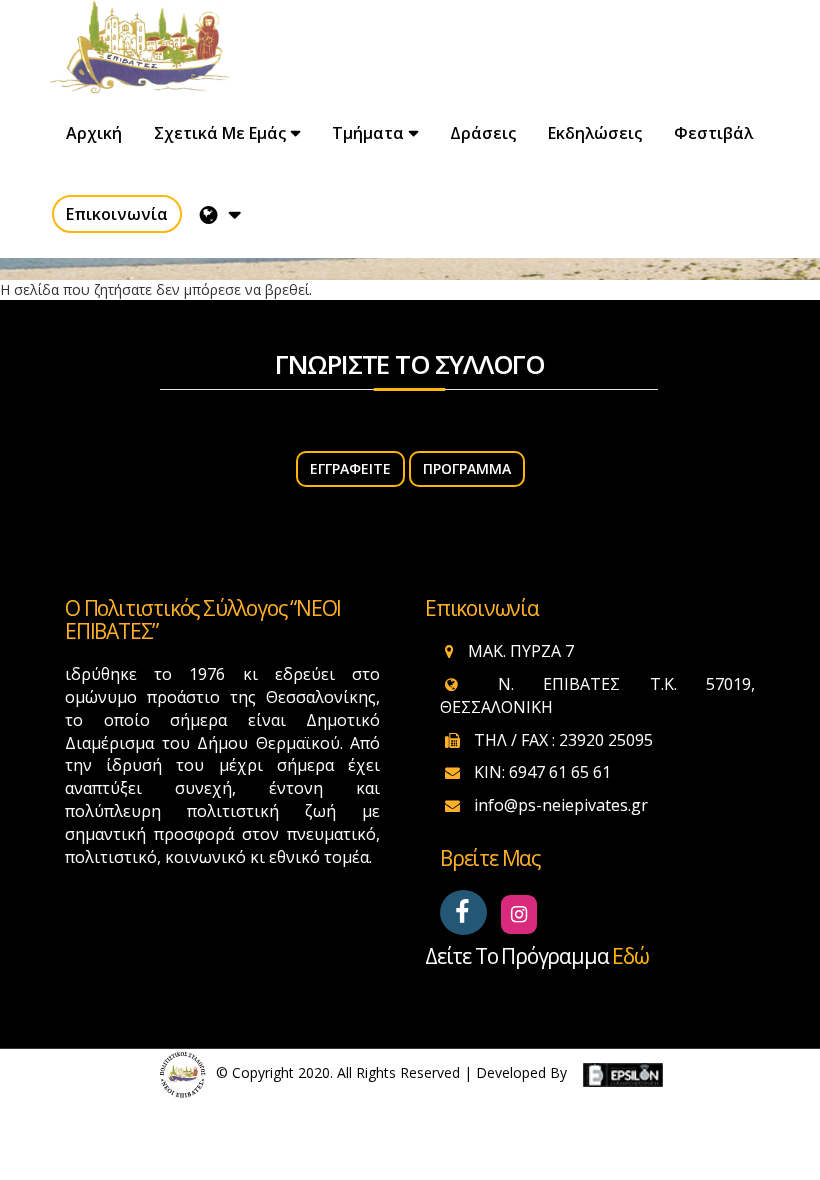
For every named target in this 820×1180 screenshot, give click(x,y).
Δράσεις (483, 133)
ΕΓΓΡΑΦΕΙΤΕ (350, 468)
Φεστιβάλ (713, 133)
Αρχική (94, 133)
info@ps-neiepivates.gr (561, 805)
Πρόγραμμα (467, 468)
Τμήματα (368, 133)
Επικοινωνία (117, 214)
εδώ (630, 956)
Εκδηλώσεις (595, 133)
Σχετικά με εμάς (220, 133)
